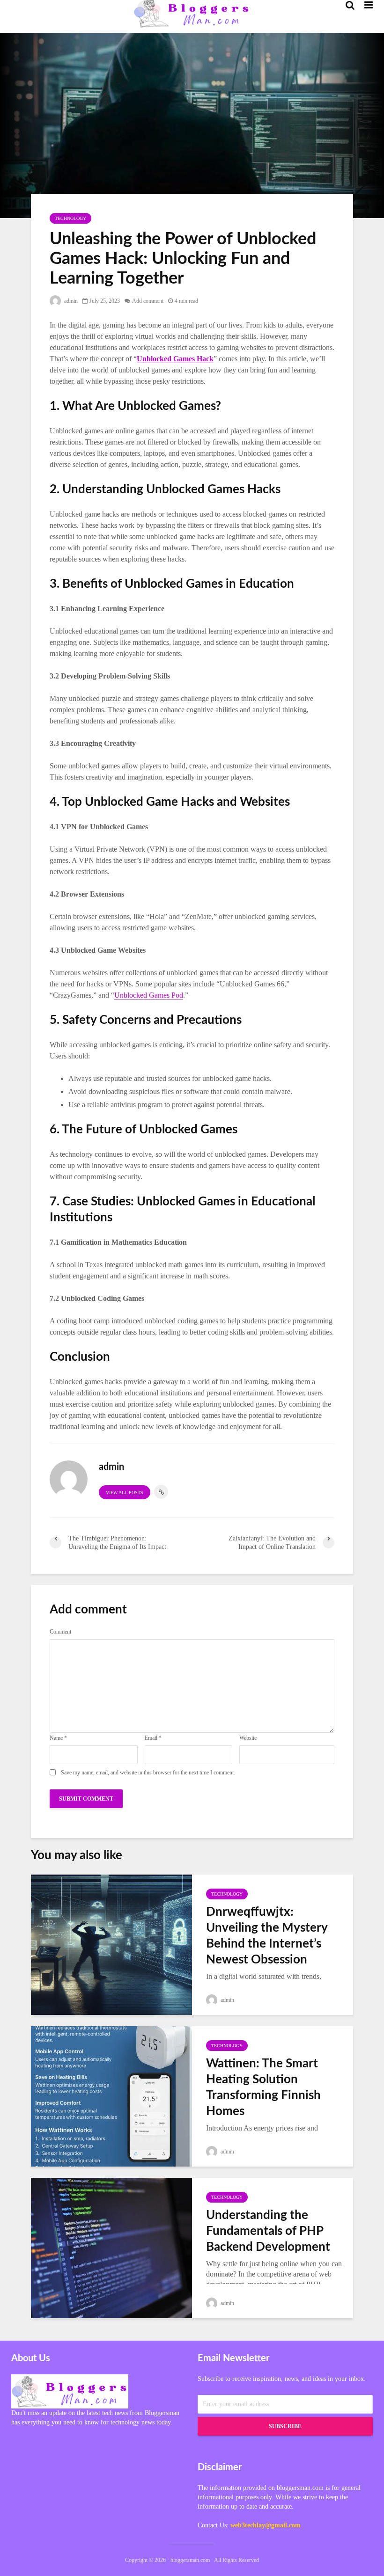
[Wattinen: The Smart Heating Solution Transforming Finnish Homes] (111, 2095)
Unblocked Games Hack (175, 359)
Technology (70, 218)
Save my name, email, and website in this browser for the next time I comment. (148, 1773)
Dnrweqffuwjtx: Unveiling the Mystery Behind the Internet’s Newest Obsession (267, 1936)
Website (248, 1738)
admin (70, 301)
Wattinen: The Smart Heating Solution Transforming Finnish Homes (263, 2087)
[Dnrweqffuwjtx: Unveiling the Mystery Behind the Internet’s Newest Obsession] (111, 1944)
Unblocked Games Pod (149, 995)
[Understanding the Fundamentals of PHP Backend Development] (111, 2247)
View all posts (125, 1492)
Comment (60, 1632)
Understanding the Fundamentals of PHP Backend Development (268, 2231)
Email (153, 1738)
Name (58, 1738)
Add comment (148, 301)
